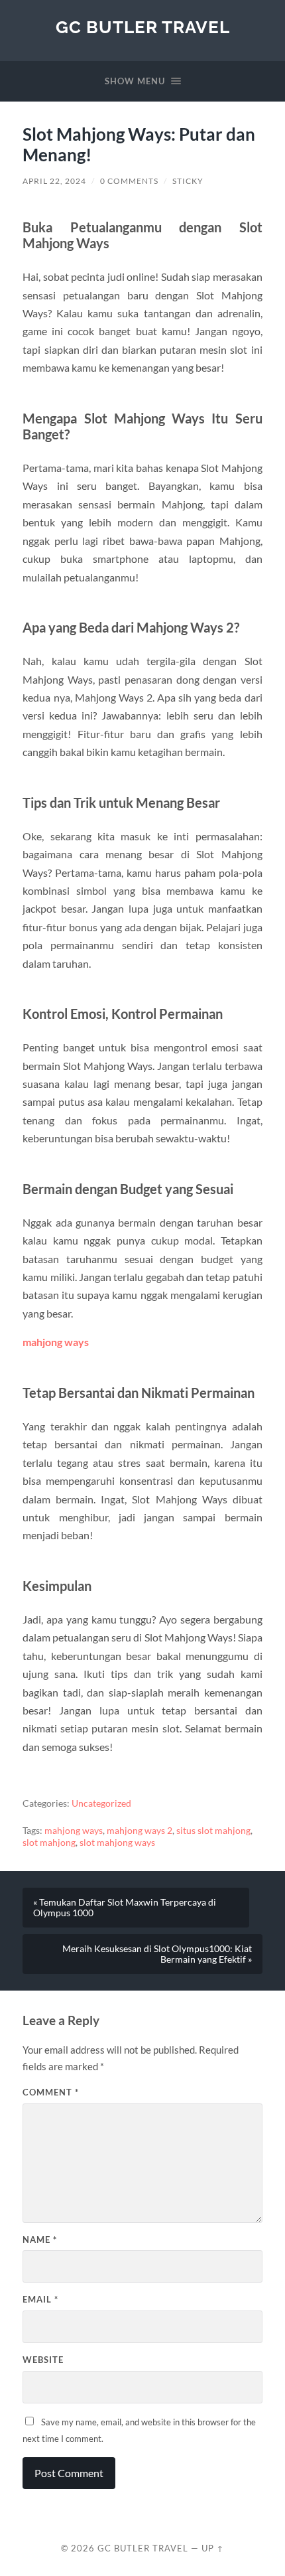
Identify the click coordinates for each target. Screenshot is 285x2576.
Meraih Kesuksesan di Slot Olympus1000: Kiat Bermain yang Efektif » (157, 1954)
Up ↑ (213, 2548)
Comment (51, 2092)
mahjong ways (74, 1831)
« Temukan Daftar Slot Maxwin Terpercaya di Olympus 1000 (125, 1908)
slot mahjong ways (117, 1843)
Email (40, 2299)
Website (43, 2360)
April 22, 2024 (54, 181)
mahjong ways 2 (140, 1831)
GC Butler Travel (143, 27)
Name (40, 2239)
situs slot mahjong (213, 1831)
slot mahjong (49, 1843)
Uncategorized (101, 1803)
